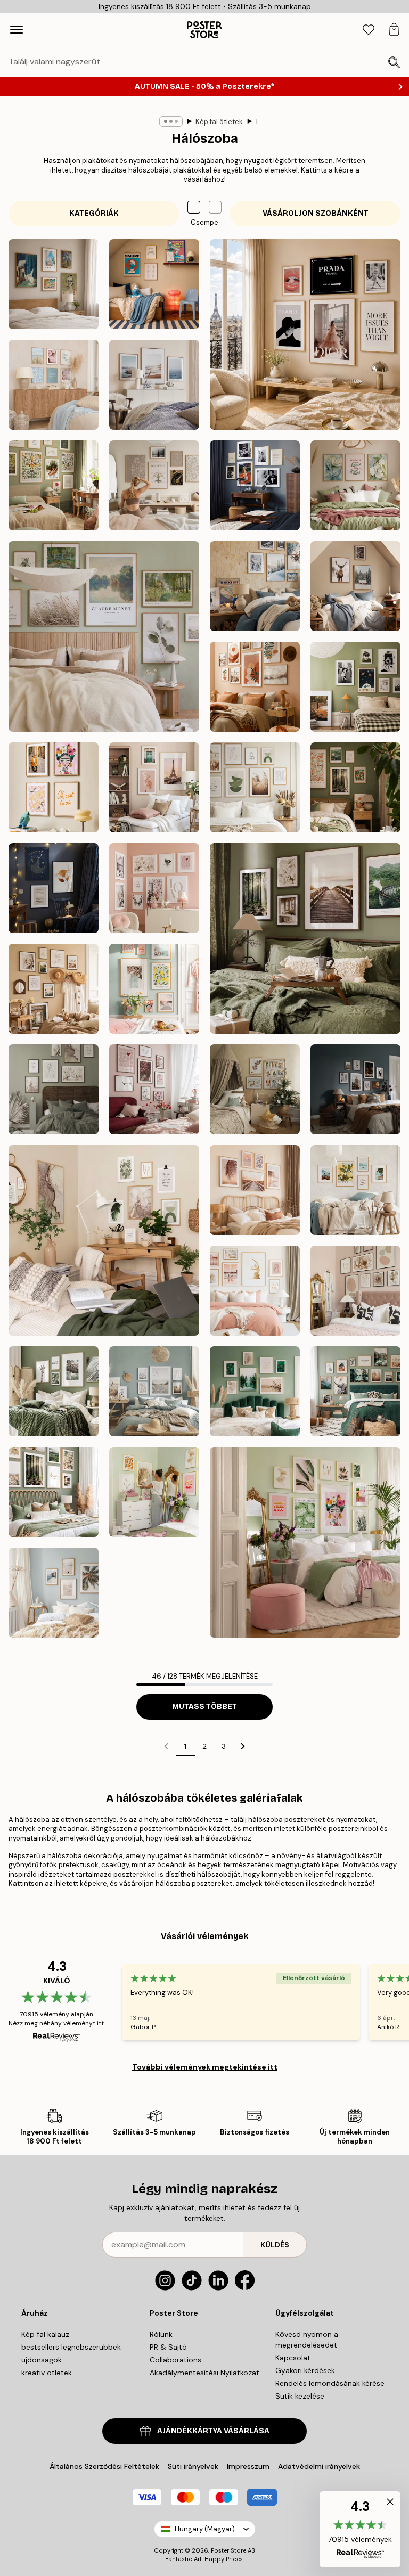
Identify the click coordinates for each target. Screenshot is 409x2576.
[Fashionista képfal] (305, 334)
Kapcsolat (293, 2358)
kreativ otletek (47, 2373)
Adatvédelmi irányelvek (319, 2466)
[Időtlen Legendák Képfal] (255, 485)
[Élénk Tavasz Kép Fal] (154, 989)
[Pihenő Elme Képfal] (154, 485)
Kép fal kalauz (45, 2334)
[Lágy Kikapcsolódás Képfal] (104, 636)
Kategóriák (94, 213)
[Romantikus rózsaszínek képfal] (154, 1089)
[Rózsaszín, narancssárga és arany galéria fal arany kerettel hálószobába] (154, 1492)
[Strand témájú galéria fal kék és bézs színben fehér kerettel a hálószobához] (154, 1391)
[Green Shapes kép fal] (255, 787)
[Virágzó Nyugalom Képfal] (355, 485)
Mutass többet (204, 1707)
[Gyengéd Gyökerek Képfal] (54, 485)
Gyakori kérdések (305, 2370)
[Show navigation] (17, 30)
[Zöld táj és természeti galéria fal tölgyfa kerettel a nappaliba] (54, 1391)
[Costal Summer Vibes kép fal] (54, 385)
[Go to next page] (243, 1746)
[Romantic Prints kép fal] (154, 888)
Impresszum (248, 2466)
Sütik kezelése (300, 2396)
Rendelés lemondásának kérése (330, 2383)
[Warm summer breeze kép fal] (54, 989)
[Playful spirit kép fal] (54, 787)
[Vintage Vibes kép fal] (355, 687)
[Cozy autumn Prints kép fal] (305, 938)
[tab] (369, 30)
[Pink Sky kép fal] (154, 787)
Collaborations (175, 2360)
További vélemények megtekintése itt (205, 2067)
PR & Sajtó (168, 2347)
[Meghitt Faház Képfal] (355, 586)
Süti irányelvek (193, 2466)
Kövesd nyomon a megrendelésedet (307, 2340)
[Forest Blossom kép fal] (355, 787)
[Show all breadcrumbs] (171, 121)
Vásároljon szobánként (316, 213)
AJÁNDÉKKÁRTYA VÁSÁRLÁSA (213, 2431)
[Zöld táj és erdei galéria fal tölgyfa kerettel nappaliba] (54, 1492)
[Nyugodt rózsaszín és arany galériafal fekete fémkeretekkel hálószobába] (355, 1291)
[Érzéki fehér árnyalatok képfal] (54, 1089)
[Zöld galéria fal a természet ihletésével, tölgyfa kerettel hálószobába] (355, 1391)
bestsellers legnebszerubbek (71, 2347)
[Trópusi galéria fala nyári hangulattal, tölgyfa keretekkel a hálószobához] (54, 1593)
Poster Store (228, 2550)
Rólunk (161, 2334)
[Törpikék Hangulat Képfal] (154, 284)
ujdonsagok (42, 2360)
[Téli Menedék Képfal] (255, 586)
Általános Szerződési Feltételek (104, 2466)
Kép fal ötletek (219, 122)
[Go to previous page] (166, 1746)
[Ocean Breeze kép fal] (154, 385)
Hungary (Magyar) (205, 2529)
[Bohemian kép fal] (255, 687)
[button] (215, 207)
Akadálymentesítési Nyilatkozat (204, 2373)
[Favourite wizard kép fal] (54, 888)
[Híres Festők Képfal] (54, 284)
